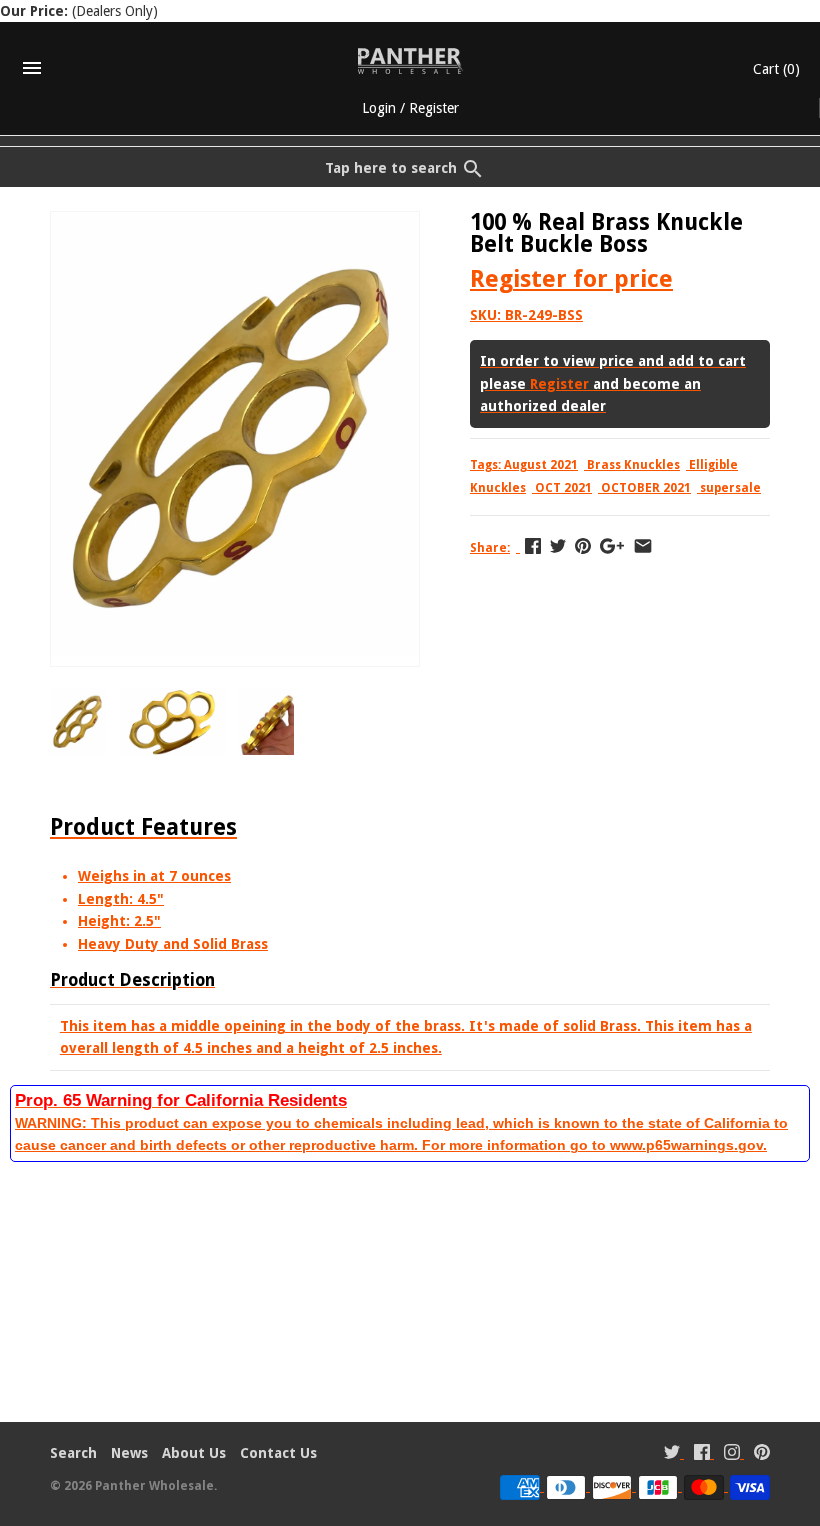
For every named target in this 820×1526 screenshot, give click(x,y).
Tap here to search (391, 168)
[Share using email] (643, 546)
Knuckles (498, 488)
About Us (194, 1453)
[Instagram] (732, 1454)
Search (73, 1453)
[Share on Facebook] (533, 546)
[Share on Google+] (612, 546)
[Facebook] (702, 1454)
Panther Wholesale (154, 1486)
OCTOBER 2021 (646, 488)
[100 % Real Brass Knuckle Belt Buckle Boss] (235, 223)
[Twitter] (672, 1454)
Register (434, 108)
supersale (730, 488)
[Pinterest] (762, 1454)
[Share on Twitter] (558, 546)
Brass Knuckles (633, 465)
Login (379, 108)
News (129, 1453)
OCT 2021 (563, 488)
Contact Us (278, 1453)
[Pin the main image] (583, 546)
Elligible (713, 465)
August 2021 (541, 465)
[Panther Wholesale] (410, 61)
